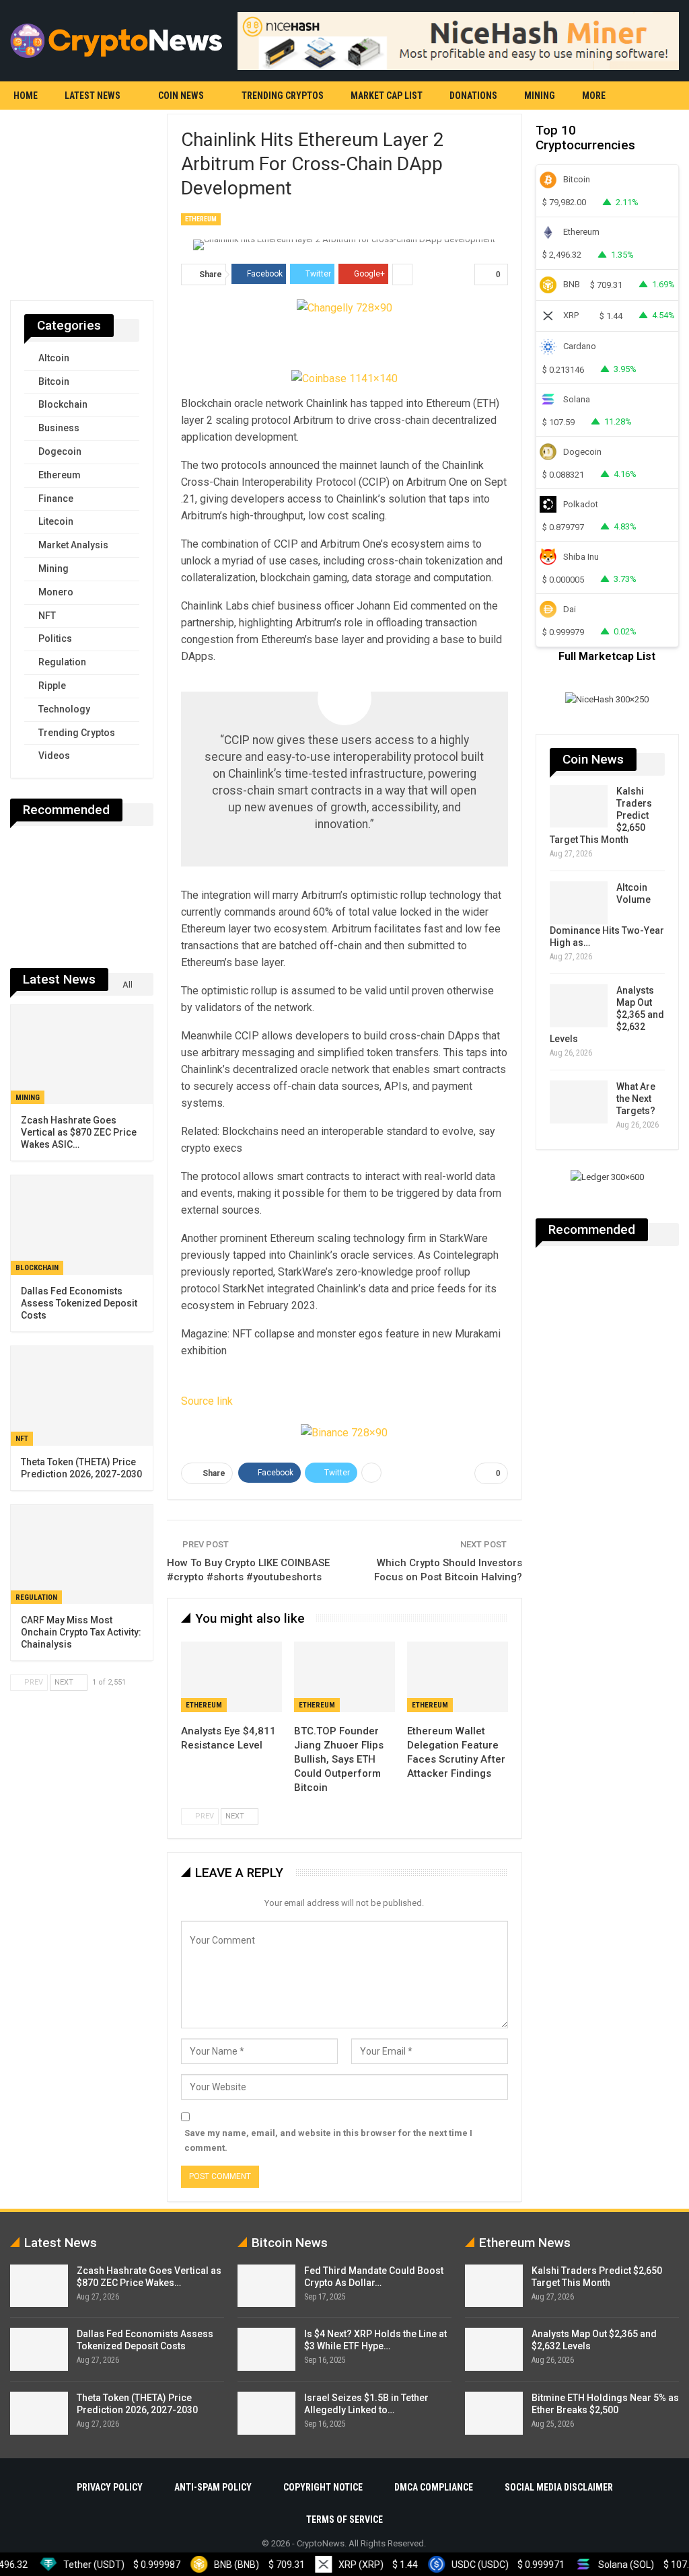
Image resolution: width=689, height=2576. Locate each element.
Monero (56, 592)
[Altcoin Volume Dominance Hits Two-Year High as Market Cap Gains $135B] (579, 903)
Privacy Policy (110, 2487)
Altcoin (54, 358)
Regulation (62, 662)
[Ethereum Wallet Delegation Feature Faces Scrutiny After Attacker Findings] (458, 1677)
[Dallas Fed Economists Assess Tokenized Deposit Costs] (82, 1225)
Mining (540, 96)
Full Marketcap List (607, 656)
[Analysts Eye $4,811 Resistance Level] (231, 1677)
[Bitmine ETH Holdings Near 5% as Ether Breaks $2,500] (494, 2413)
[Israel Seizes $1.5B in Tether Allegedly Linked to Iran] (266, 2413)
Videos (54, 756)
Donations (473, 96)
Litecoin (56, 521)
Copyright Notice (323, 2487)
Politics (55, 638)
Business (59, 428)
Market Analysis (73, 545)
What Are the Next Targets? (636, 1099)
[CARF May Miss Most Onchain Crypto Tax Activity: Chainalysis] (82, 1555)
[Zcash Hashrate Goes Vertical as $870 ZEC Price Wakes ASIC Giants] (82, 1055)
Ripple (52, 686)
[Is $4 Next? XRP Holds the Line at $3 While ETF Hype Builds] (266, 2349)
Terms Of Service (344, 2519)
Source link (207, 1401)
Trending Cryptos (283, 96)
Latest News (93, 96)
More (594, 96)
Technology (64, 709)
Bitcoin (54, 381)
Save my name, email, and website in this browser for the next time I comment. (328, 2140)
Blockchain (63, 404)
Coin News (181, 96)
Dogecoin (60, 451)
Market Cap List (387, 96)
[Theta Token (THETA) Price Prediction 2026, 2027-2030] (82, 1396)
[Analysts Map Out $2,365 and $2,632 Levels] (579, 1006)
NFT (47, 616)
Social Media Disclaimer (559, 2487)
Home (26, 96)
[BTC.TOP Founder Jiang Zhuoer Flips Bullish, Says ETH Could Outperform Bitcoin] (344, 1677)
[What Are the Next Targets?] (579, 1102)
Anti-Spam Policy (213, 2487)
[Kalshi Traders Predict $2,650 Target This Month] (579, 807)
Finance (56, 499)
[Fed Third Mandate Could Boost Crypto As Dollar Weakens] (266, 2286)
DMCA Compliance (434, 2487)
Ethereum (201, 219)
